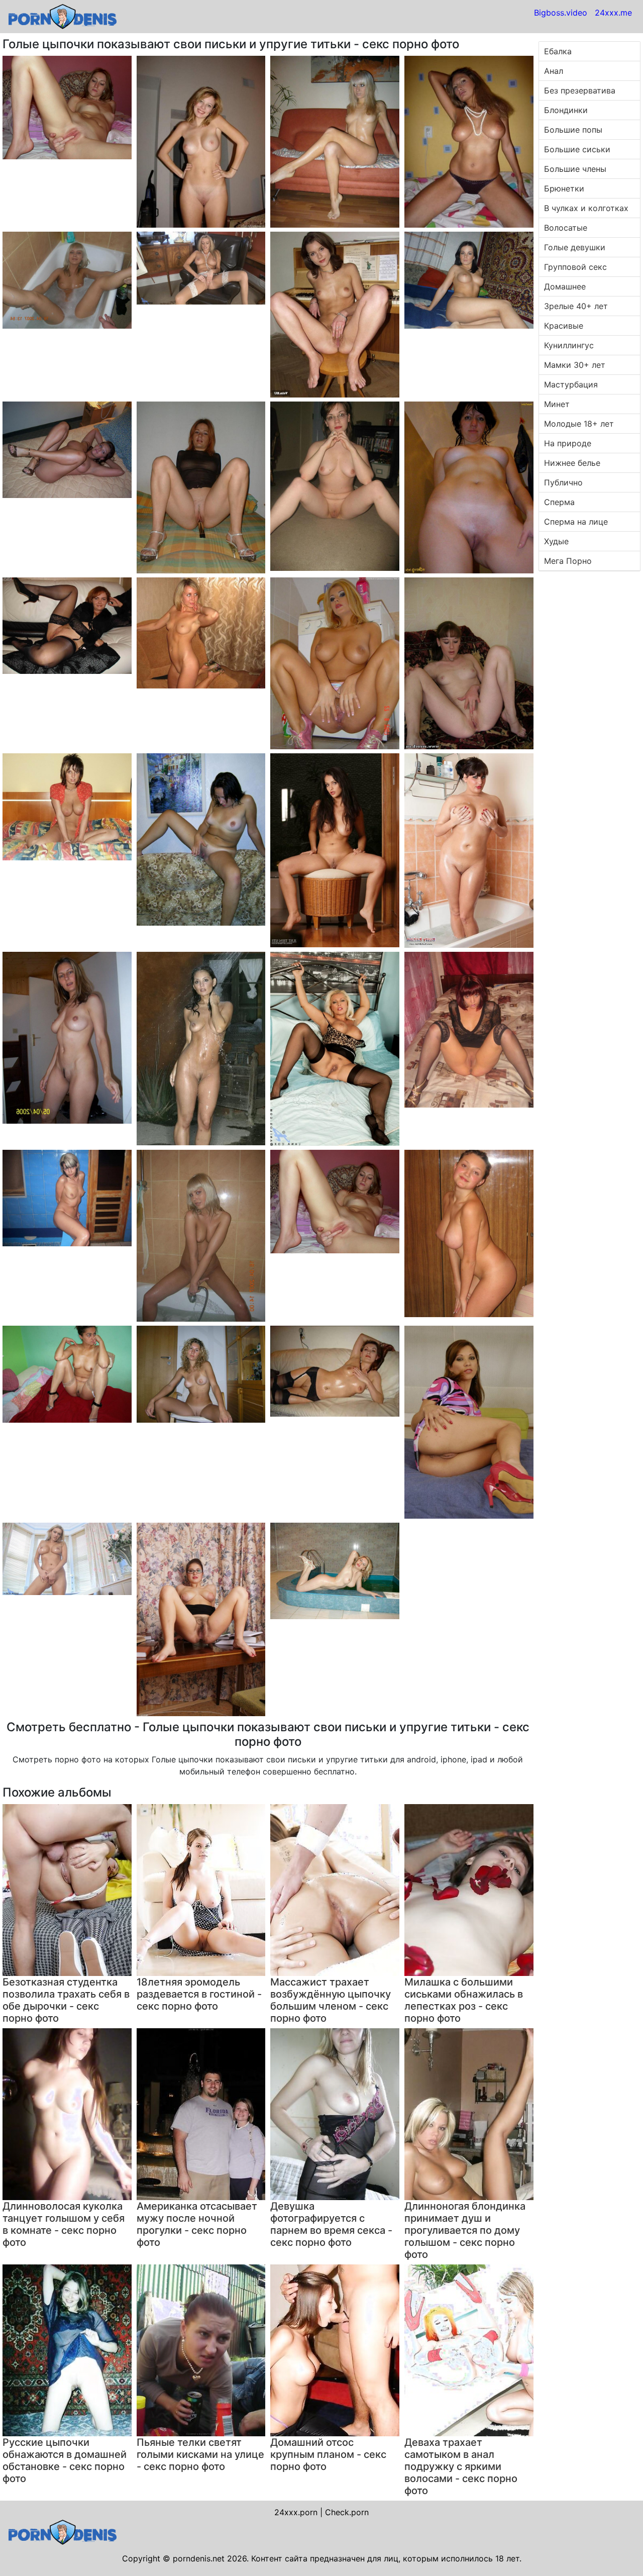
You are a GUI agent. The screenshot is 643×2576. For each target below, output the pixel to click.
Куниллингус (569, 345)
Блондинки (566, 110)
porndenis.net (199, 2558)
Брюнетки (564, 188)
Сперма (559, 502)
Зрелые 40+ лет (576, 306)
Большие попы (573, 130)
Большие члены (575, 169)
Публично (563, 482)
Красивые (564, 326)
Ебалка (558, 51)
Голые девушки (575, 247)
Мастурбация (571, 384)
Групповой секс (575, 267)
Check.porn (347, 2512)
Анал (554, 71)
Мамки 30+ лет (575, 365)
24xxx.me (613, 13)
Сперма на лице (576, 522)
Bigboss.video (561, 13)
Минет (557, 404)
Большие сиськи (577, 149)
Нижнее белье (572, 463)
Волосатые (566, 228)
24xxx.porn (296, 2512)
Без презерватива (580, 90)
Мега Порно (568, 561)
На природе (568, 443)
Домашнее (565, 286)
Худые (556, 541)
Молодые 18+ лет (579, 424)
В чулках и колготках (586, 208)
